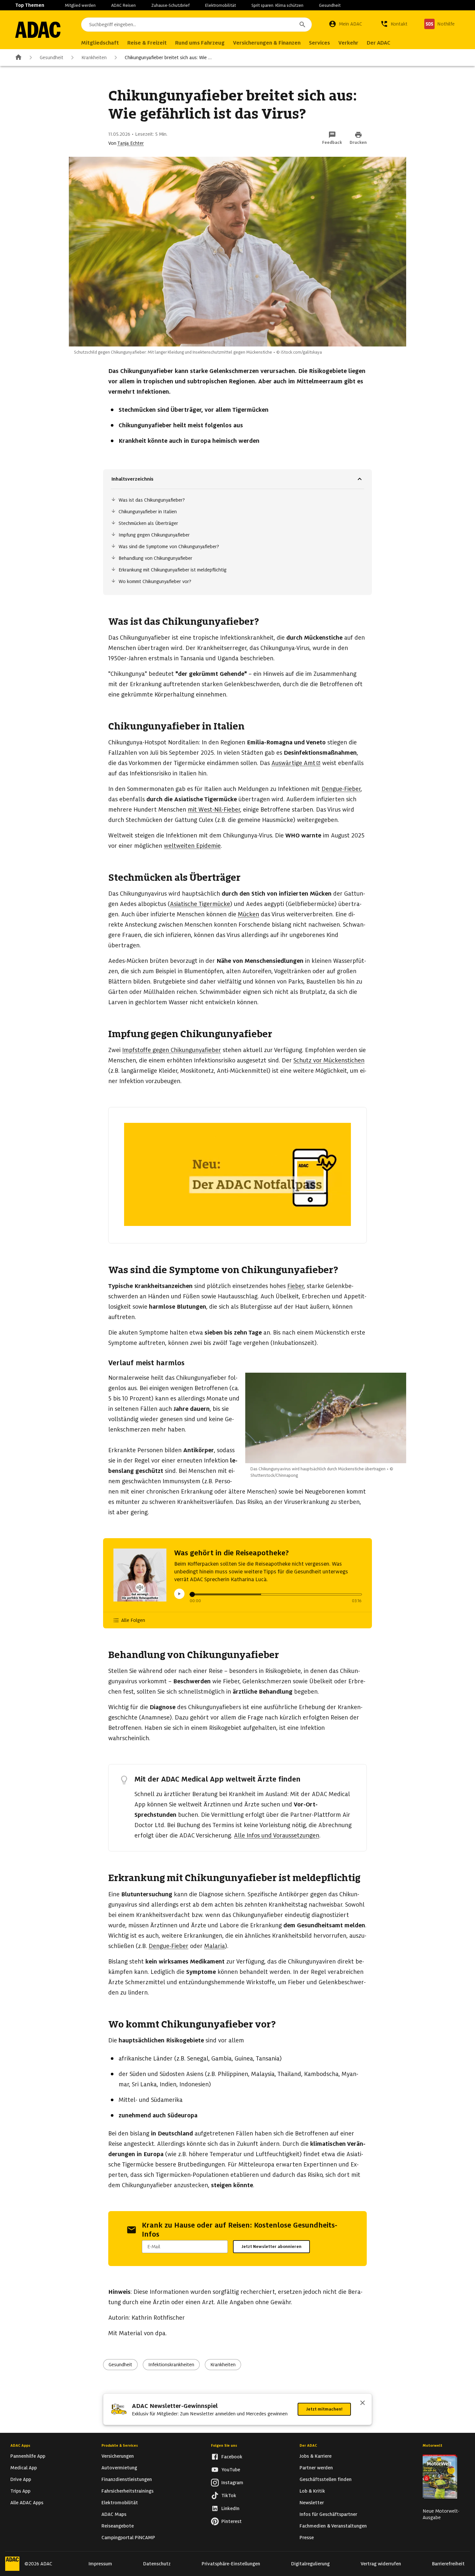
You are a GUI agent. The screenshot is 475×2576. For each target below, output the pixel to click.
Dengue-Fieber (341, 789)
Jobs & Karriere (316, 2456)
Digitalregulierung (310, 2564)
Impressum (100, 2564)
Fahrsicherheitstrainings (127, 2491)
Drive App (21, 2479)
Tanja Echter (131, 143)
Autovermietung (119, 2468)
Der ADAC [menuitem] (379, 43)
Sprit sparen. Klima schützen (277, 5)
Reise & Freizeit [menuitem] (147, 43)
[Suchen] (302, 25)
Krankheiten (94, 58)
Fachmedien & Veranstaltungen (333, 2526)
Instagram (232, 2483)
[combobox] (196, 25)
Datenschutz (157, 2564)
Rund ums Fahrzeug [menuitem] (200, 43)
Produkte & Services (120, 2445)
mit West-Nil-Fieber (214, 809)
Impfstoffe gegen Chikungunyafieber (172, 1050)
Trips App (20, 2491)
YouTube (231, 2470)
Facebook (232, 2457)
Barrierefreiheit (448, 2564)
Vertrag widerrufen (381, 2564)
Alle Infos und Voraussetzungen (277, 1835)
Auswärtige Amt (293, 763)
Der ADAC (308, 2445)
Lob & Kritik (312, 2491)
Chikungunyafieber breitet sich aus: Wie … (168, 58)
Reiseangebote (118, 2526)
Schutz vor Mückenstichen (329, 1060)
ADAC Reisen (123, 5)
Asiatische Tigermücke (200, 904)
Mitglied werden (80, 5)
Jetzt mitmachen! (324, 2409)
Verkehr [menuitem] (348, 43)
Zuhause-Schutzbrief (170, 5)
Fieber (296, 1286)
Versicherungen (118, 2456)
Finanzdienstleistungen (127, 2479)
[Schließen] (363, 2403)
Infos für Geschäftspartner (328, 2514)
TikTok (229, 2496)
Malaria (215, 1946)
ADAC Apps (20, 2445)
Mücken (248, 914)
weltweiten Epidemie (192, 846)
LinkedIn (230, 2508)
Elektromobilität (221, 5)
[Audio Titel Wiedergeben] (179, 1594)
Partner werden (316, 2468)
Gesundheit (330, 5)
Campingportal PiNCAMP (128, 2538)
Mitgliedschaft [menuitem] (100, 43)
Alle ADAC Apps (27, 2503)
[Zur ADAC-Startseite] (38, 30)
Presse (307, 2538)
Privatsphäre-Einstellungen (231, 2564)
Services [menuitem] (319, 43)
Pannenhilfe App (28, 2456)
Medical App (24, 2468)
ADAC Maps (114, 2514)
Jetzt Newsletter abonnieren (271, 2246)
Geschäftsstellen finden (326, 2479)
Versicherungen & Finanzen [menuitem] (267, 43)
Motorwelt (433, 2445)
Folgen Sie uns (224, 2445)
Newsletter (312, 2503)
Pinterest (232, 2521)
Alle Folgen (133, 1620)
